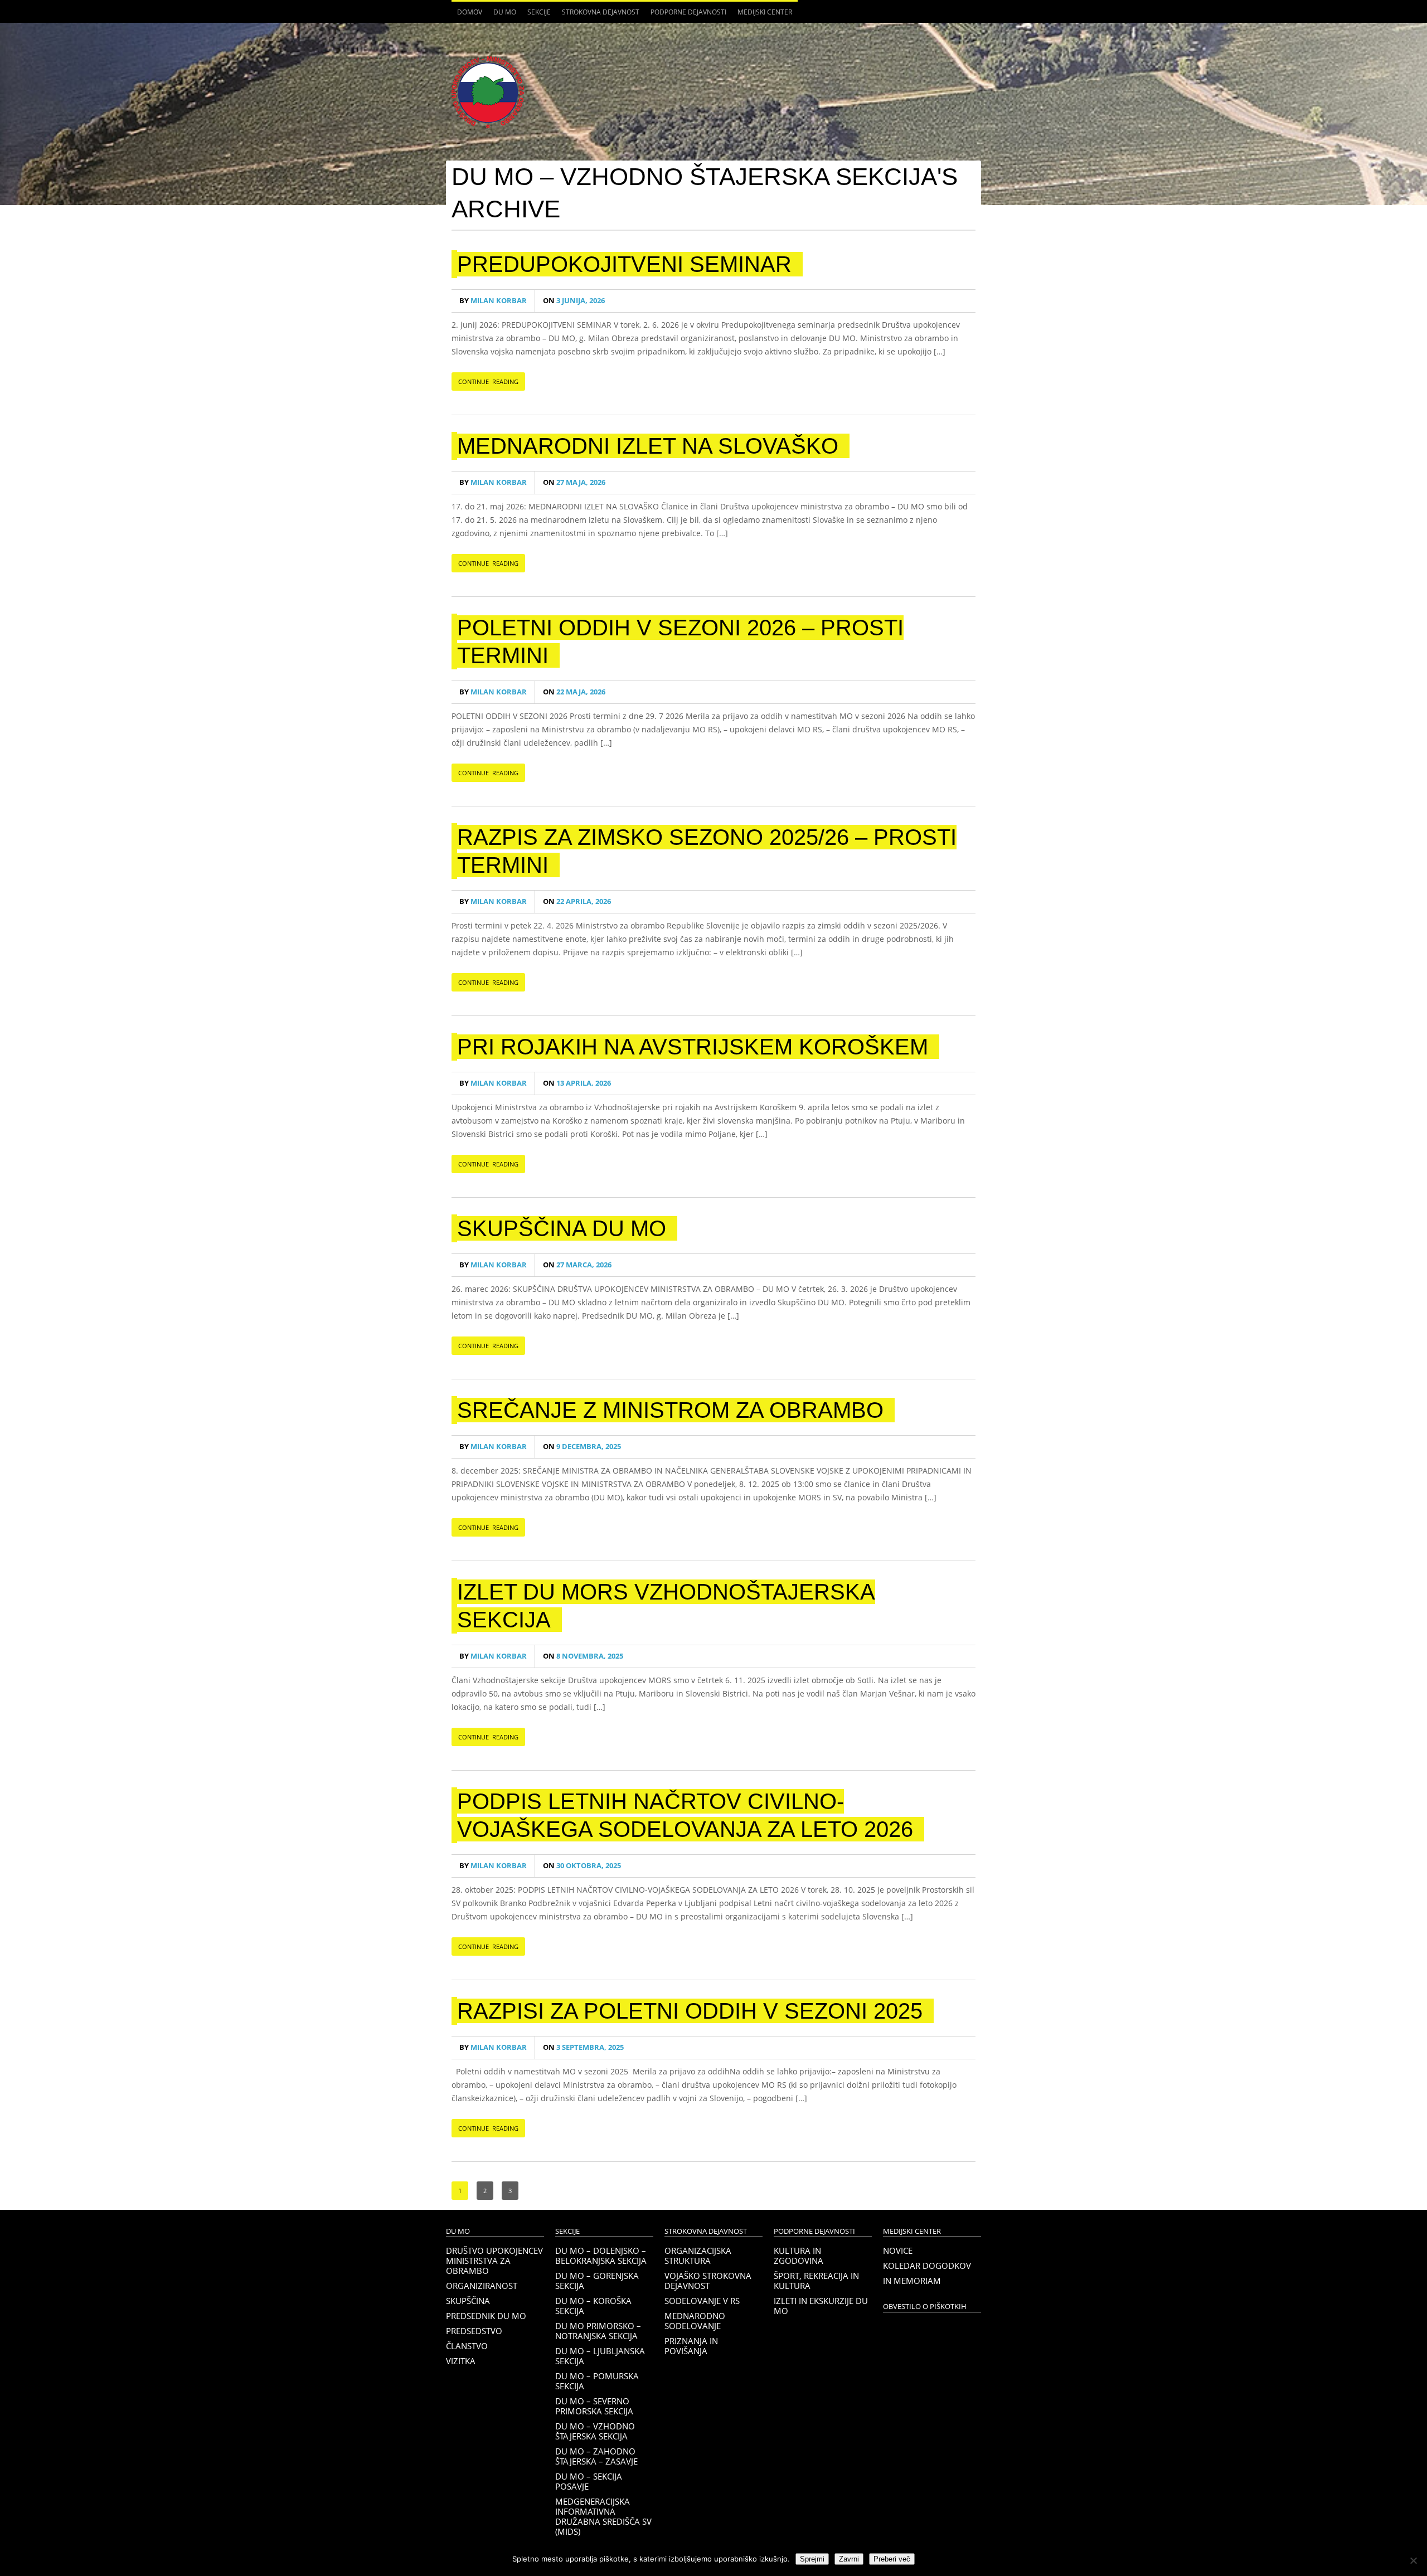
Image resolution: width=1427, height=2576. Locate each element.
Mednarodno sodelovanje (695, 2321)
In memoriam (912, 2281)
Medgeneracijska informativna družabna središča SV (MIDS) (603, 2516)
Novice (898, 2251)
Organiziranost (482, 2286)
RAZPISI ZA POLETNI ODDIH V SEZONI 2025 (690, 2011)
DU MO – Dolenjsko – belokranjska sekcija (601, 2256)
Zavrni (849, 2559)
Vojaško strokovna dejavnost (708, 2281)
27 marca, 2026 (577, 1265)
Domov (470, 12)
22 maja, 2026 (574, 692)
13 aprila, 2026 (577, 1083)
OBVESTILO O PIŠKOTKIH (925, 2307)
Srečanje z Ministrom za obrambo (670, 1410)
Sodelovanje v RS (702, 2301)
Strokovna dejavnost (598, 15)
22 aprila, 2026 (577, 901)
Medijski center (762, 15)
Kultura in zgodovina (799, 2256)
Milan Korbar (493, 301)
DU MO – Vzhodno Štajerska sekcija (595, 2431)
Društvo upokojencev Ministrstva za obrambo (494, 2261)
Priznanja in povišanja (691, 2346)
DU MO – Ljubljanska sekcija (600, 2356)
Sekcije (536, 15)
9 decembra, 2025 (582, 1447)
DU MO (502, 15)
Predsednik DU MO (486, 2316)
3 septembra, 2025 (583, 2047)
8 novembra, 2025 (583, 1656)
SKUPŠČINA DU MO (562, 1228)
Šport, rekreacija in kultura (816, 2281)
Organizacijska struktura (698, 2256)
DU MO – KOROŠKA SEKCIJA (593, 2306)
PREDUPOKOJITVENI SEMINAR (624, 264)
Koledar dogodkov (927, 2266)
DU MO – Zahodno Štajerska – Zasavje (596, 2456)
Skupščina (468, 2301)
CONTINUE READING (488, 381)
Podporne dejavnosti (686, 15)
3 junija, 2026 (574, 301)
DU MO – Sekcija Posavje (589, 2481)
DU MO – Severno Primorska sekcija (594, 2406)
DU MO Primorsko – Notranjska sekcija (598, 2331)
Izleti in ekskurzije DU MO (821, 2306)
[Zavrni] (1413, 2560)
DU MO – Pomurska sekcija (597, 2381)
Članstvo (467, 2346)
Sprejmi (812, 2559)
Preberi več (892, 2559)
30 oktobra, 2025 (582, 1866)
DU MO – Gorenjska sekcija (597, 2281)
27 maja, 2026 (574, 482)
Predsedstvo (474, 2331)
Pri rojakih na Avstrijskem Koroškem (693, 1047)
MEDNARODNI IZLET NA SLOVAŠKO (648, 446)
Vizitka (461, 2361)
